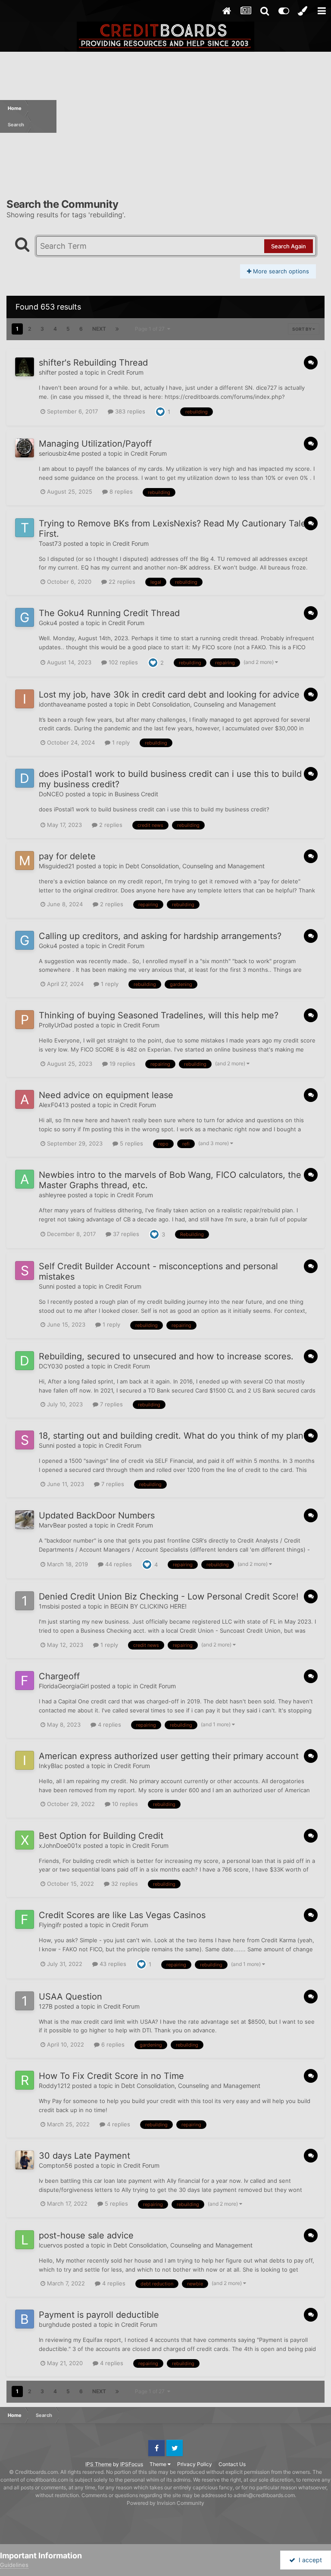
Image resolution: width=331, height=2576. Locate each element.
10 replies (124, 1804)
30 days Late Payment (84, 2156)
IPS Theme (98, 2464)
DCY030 (51, 1366)
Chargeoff (59, 1676)
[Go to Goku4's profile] (25, 617)
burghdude (55, 2324)
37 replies (125, 1234)
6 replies (112, 2044)
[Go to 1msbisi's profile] (25, 1601)
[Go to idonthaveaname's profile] (25, 699)
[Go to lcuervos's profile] (25, 2240)
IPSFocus (132, 2464)
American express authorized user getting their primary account (169, 1756)
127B (46, 2006)
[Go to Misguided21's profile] (25, 861)
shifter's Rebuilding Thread (93, 363)
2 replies (110, 825)
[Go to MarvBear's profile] (25, 1520)
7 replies (111, 1404)
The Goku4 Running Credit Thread (109, 613)
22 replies (121, 582)
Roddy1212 (55, 2086)
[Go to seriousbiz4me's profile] (25, 448)
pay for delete (67, 856)
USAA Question (70, 1997)
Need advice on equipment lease (106, 1095)
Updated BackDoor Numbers (97, 1515)
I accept (309, 2560)
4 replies (109, 1725)
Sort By (302, 329)
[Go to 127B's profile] (25, 2001)
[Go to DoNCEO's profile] (25, 778)
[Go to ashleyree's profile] (25, 1179)
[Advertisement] (194, 116)
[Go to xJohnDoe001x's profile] (25, 1840)
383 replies (129, 411)
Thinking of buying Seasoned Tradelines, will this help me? (159, 1015)
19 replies (122, 1064)
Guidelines (14, 2565)
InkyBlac (51, 1766)
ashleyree (52, 1195)
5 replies (131, 1143)
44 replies (118, 1564)
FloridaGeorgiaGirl (64, 1686)
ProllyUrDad (56, 1025)
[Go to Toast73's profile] (25, 528)
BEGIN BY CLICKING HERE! (148, 1606)
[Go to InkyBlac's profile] (25, 1760)
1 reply (120, 742)
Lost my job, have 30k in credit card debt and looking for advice (169, 695)
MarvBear (52, 1525)
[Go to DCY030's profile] (25, 1361)
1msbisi (49, 1606)
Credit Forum (125, 372)
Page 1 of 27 (151, 329)
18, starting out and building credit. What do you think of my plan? (173, 1436)
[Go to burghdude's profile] (25, 2319)
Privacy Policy (195, 2464)
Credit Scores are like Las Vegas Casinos (122, 1915)
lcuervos (51, 2245)
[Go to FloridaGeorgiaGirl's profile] (25, 1681)
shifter (48, 372)
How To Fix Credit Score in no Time (111, 2076)
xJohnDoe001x (60, 1845)
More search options (280, 271)
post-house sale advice (86, 2235)
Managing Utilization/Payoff (95, 444)
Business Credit (136, 794)
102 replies (122, 662)
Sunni (47, 1286)
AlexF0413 (54, 1105)
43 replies (112, 1964)
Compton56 (56, 2165)
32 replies (124, 1884)
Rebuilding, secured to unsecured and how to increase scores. (166, 1356)
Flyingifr (50, 1925)
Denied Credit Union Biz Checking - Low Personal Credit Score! (169, 1596)
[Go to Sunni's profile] (25, 1271)
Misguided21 (57, 866)
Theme (159, 2464)
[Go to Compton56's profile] (25, 2160)
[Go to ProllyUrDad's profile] (25, 1020)
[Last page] (117, 329)
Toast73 (50, 543)
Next (99, 329)
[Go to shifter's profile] (25, 367)
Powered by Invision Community (165, 2503)
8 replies (120, 491)
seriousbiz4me (59, 453)
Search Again (289, 246)
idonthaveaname (62, 704)
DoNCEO (51, 794)
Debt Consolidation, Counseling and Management (206, 704)
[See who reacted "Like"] (160, 411)
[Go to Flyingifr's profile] (25, 1919)
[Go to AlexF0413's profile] (25, 1099)
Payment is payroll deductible (99, 2315)
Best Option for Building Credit (101, 1836)
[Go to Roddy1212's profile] (25, 2080)
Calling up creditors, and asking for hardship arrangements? (160, 936)
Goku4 (48, 623)
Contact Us (232, 2464)
